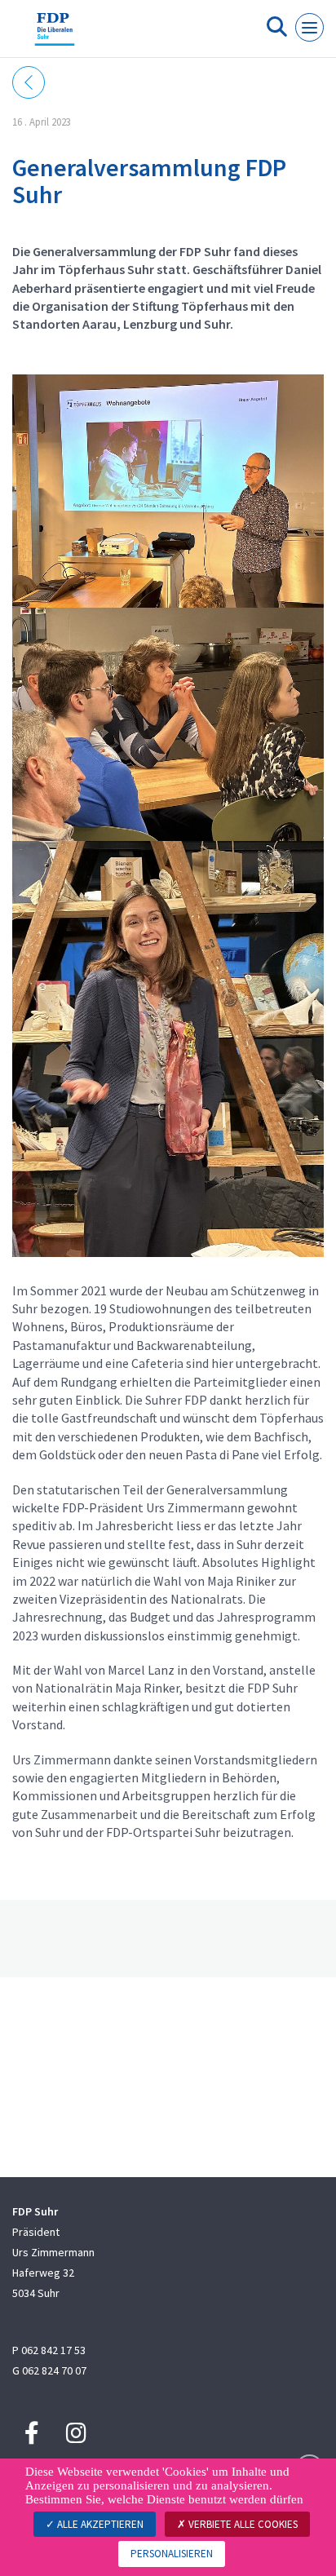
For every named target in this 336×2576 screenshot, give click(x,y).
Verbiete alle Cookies (242, 2524)
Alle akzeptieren (99, 2524)
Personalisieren (172, 2554)
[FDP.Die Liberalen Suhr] (55, 35)
